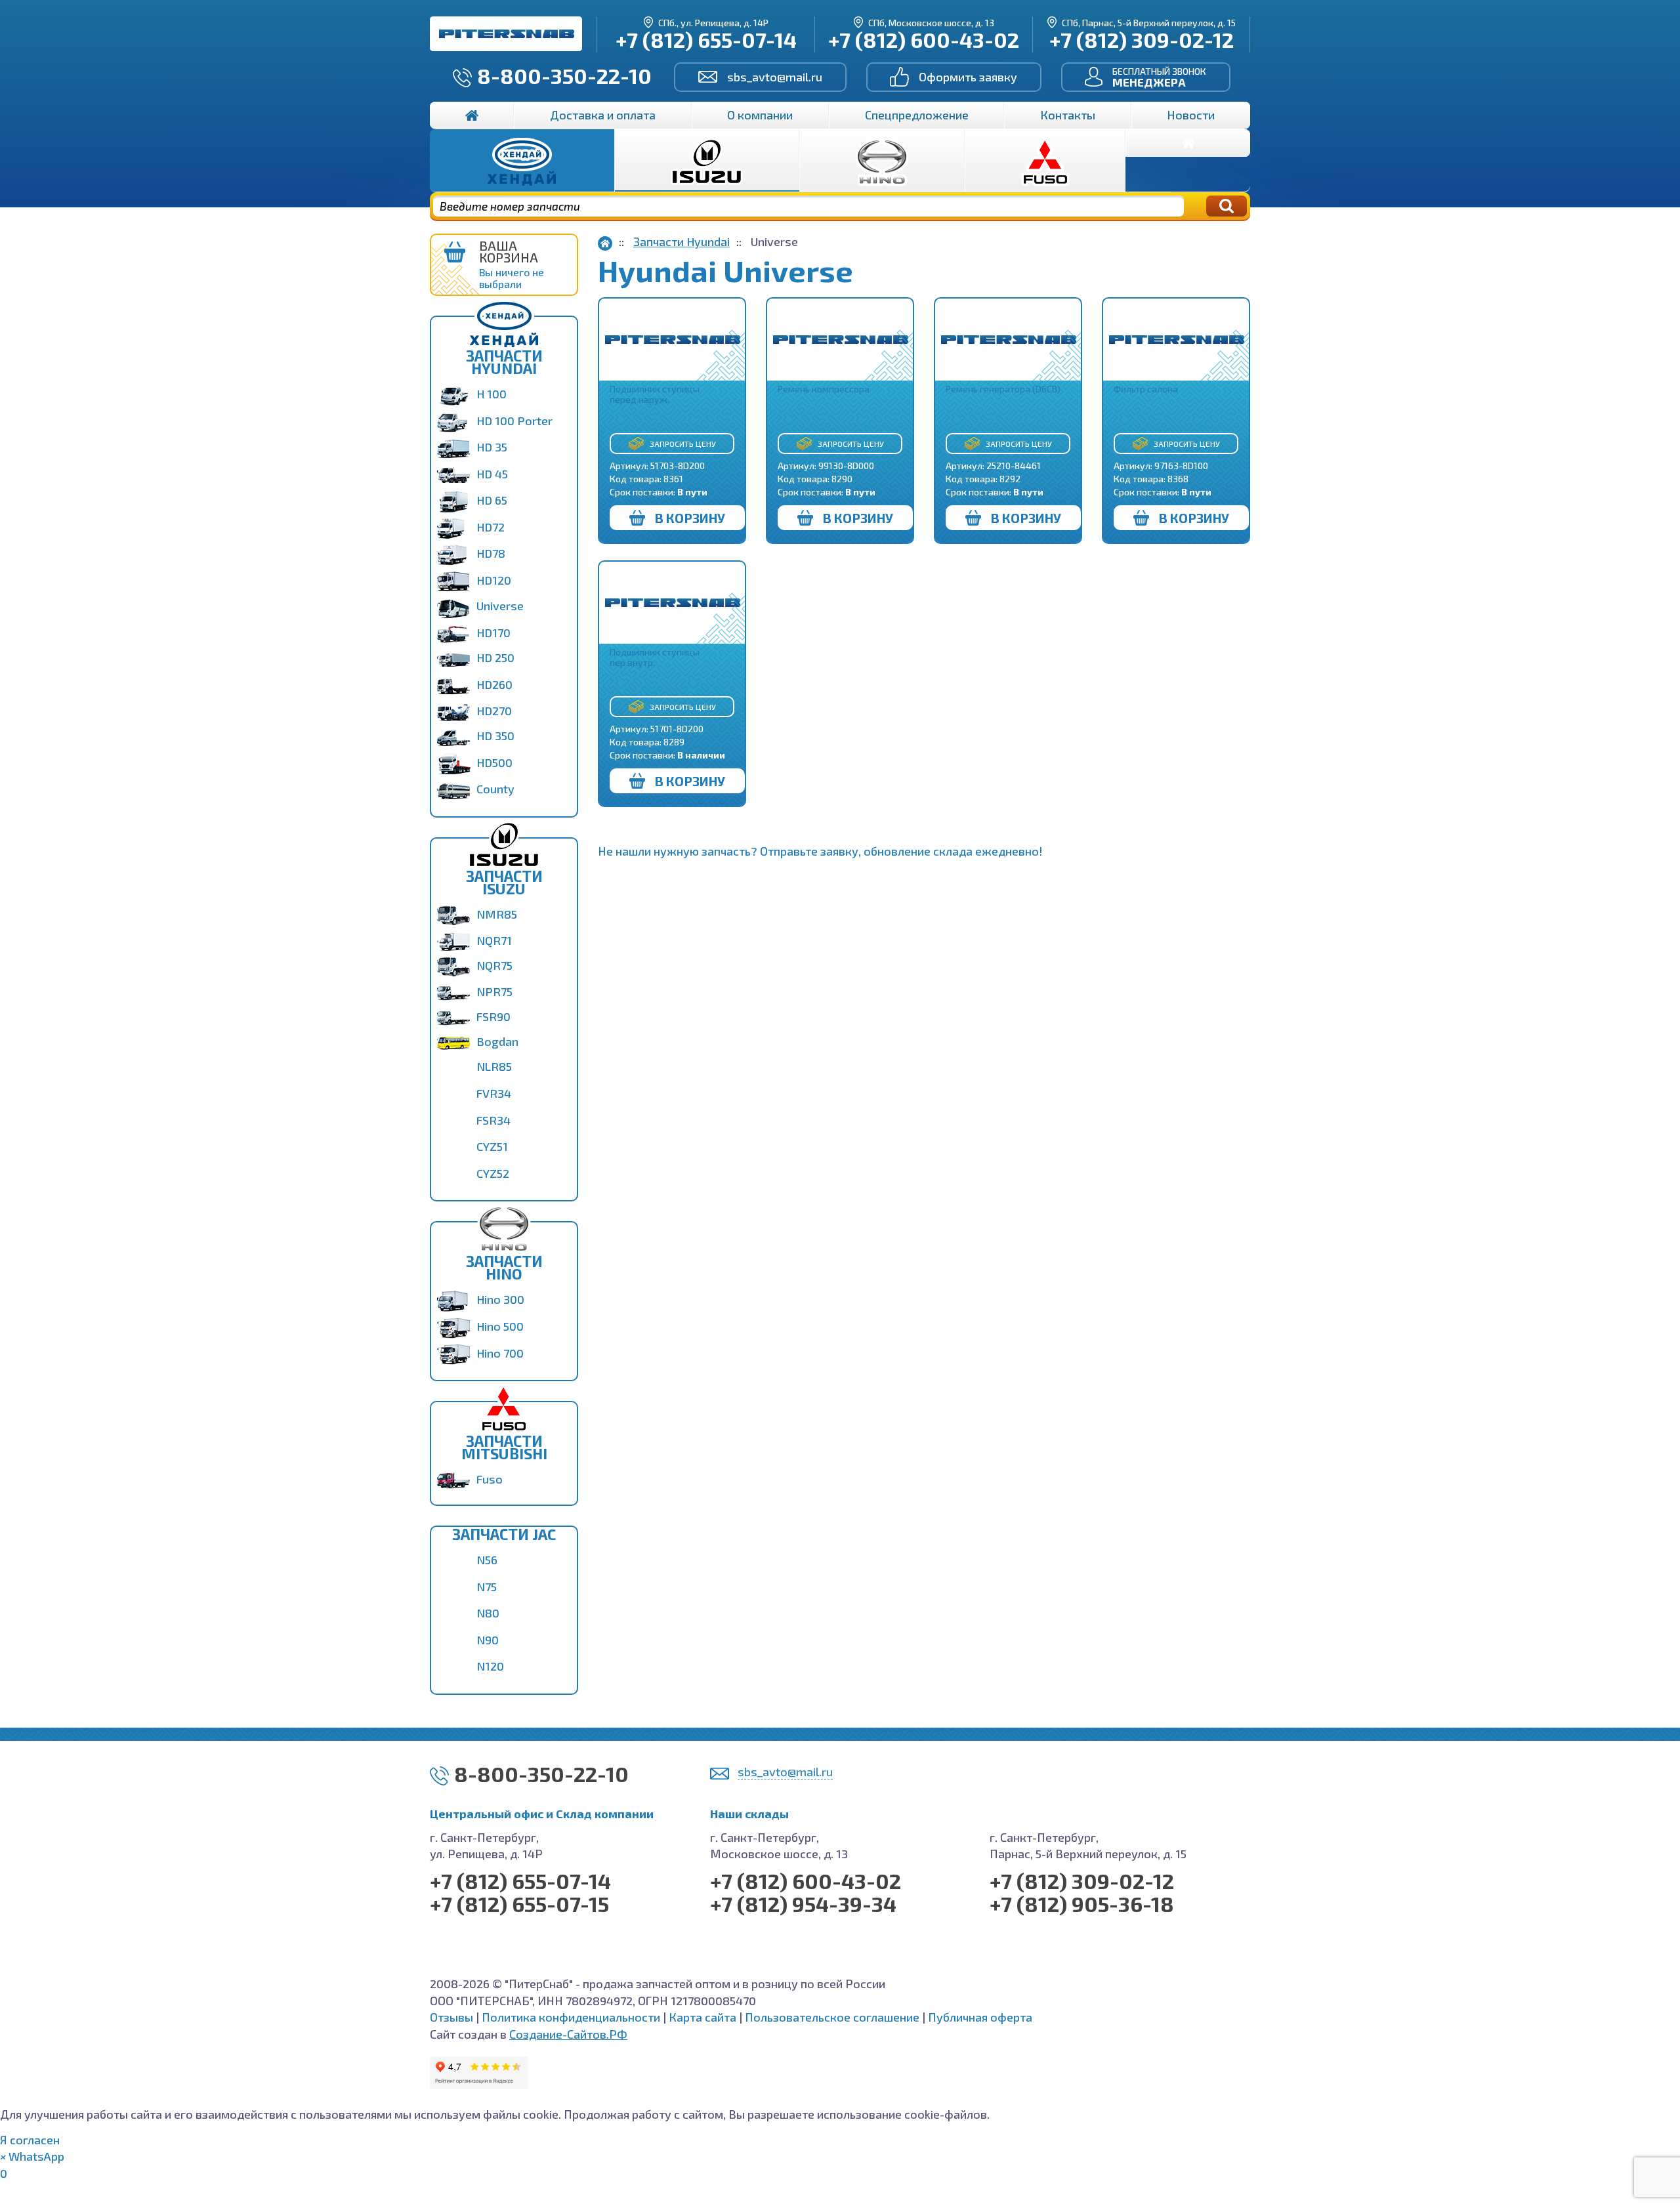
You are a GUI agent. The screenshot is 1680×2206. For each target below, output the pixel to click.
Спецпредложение (917, 115)
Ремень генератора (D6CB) (1003, 389)
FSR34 (493, 1120)
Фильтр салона (1146, 389)
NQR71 (494, 940)
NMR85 (497, 914)
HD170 (493, 633)
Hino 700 (500, 1353)
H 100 (492, 394)
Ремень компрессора (824, 389)
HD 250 (495, 657)
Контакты (1068, 115)
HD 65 (492, 500)
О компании (760, 115)
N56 (487, 1560)
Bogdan (497, 1041)
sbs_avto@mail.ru (775, 77)
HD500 (494, 762)
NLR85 (494, 1066)
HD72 (491, 527)
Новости (1191, 115)
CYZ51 (492, 1146)
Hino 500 (500, 1326)
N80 (488, 1613)
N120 (490, 1666)
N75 (487, 1587)
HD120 (494, 580)
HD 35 (492, 447)
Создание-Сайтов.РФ (568, 2034)
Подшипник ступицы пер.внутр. (655, 657)
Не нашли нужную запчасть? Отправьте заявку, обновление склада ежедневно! (820, 851)
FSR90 (493, 1016)
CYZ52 (493, 1173)
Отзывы (451, 2017)
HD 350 (495, 736)
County (495, 789)
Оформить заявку (968, 77)
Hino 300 (500, 1299)
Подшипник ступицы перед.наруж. (655, 394)
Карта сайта (703, 2017)
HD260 (494, 684)
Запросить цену (683, 444)
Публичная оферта (980, 2017)
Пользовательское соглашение (832, 2017)
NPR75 (494, 991)
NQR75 (494, 965)
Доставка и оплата (603, 115)
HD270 (494, 711)
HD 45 (492, 474)
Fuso (490, 1479)
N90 (488, 1640)
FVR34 (494, 1093)
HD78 (491, 553)
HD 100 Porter (514, 421)
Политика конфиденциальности (571, 2017)
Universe (500, 606)
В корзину (690, 518)
